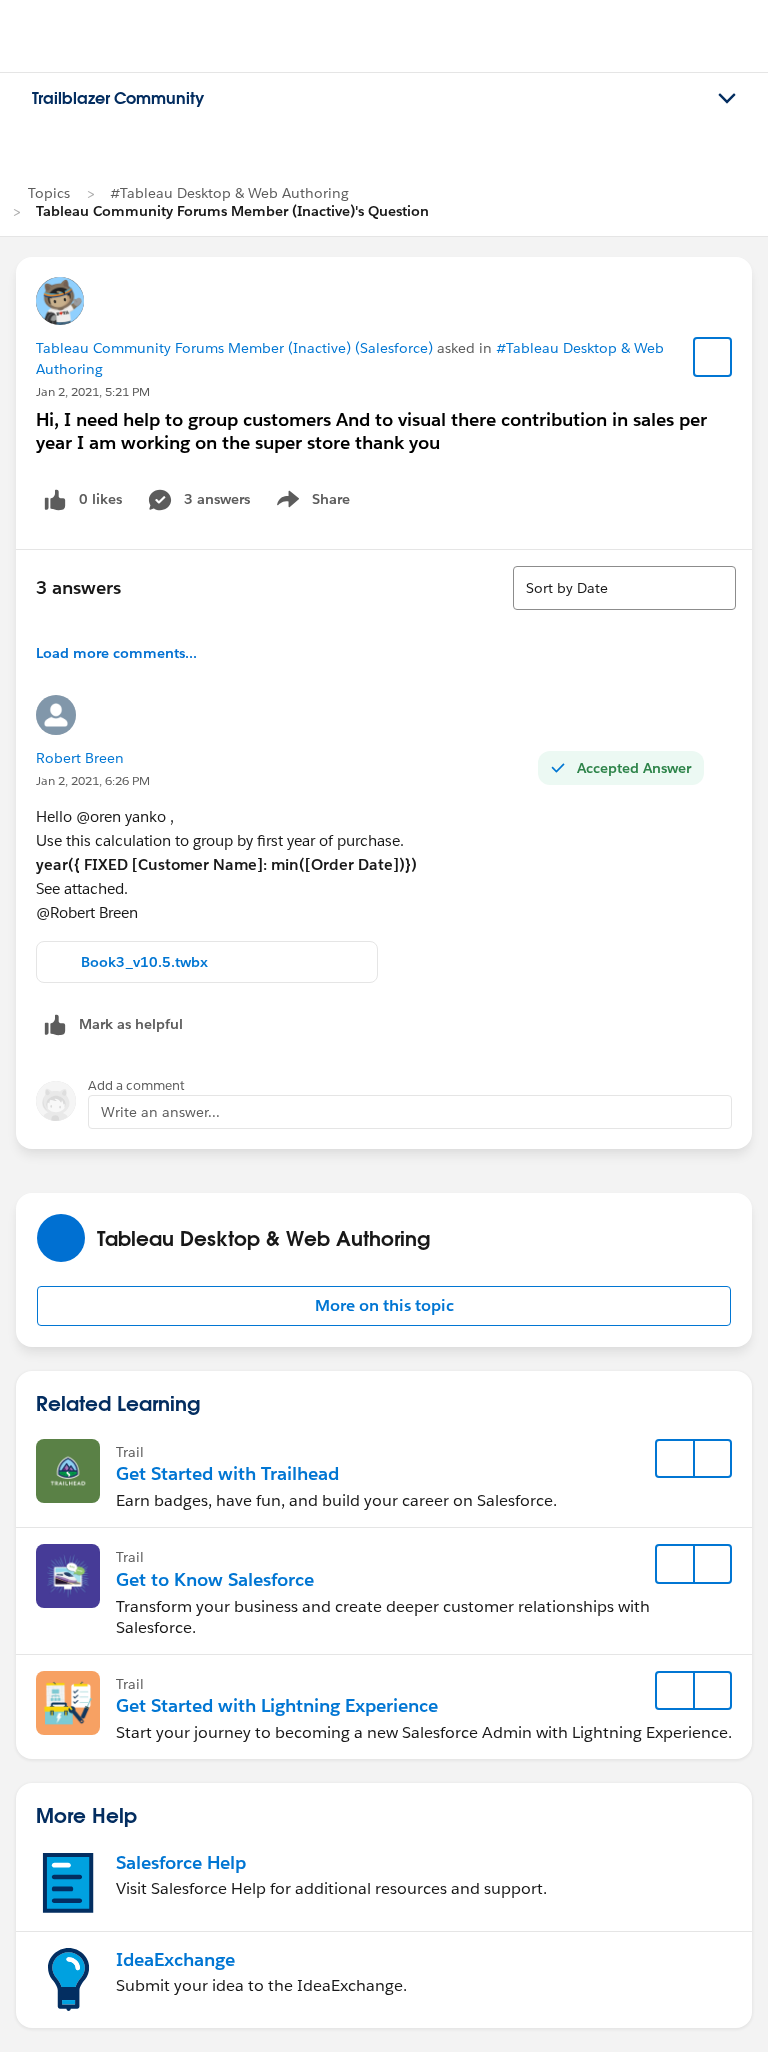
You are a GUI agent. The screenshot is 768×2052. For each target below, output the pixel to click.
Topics (49, 193)
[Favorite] (713, 357)
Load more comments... (116, 653)
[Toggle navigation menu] (727, 99)
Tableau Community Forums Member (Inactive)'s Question (232, 211)
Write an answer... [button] (160, 1112)
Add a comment (136, 1085)
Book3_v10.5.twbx (144, 962)
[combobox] (624, 588)
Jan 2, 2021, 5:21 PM (93, 391)
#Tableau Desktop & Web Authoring (229, 193)
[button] (384, 1306)
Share (310, 503)
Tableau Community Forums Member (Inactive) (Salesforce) (234, 348)
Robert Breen (80, 758)
